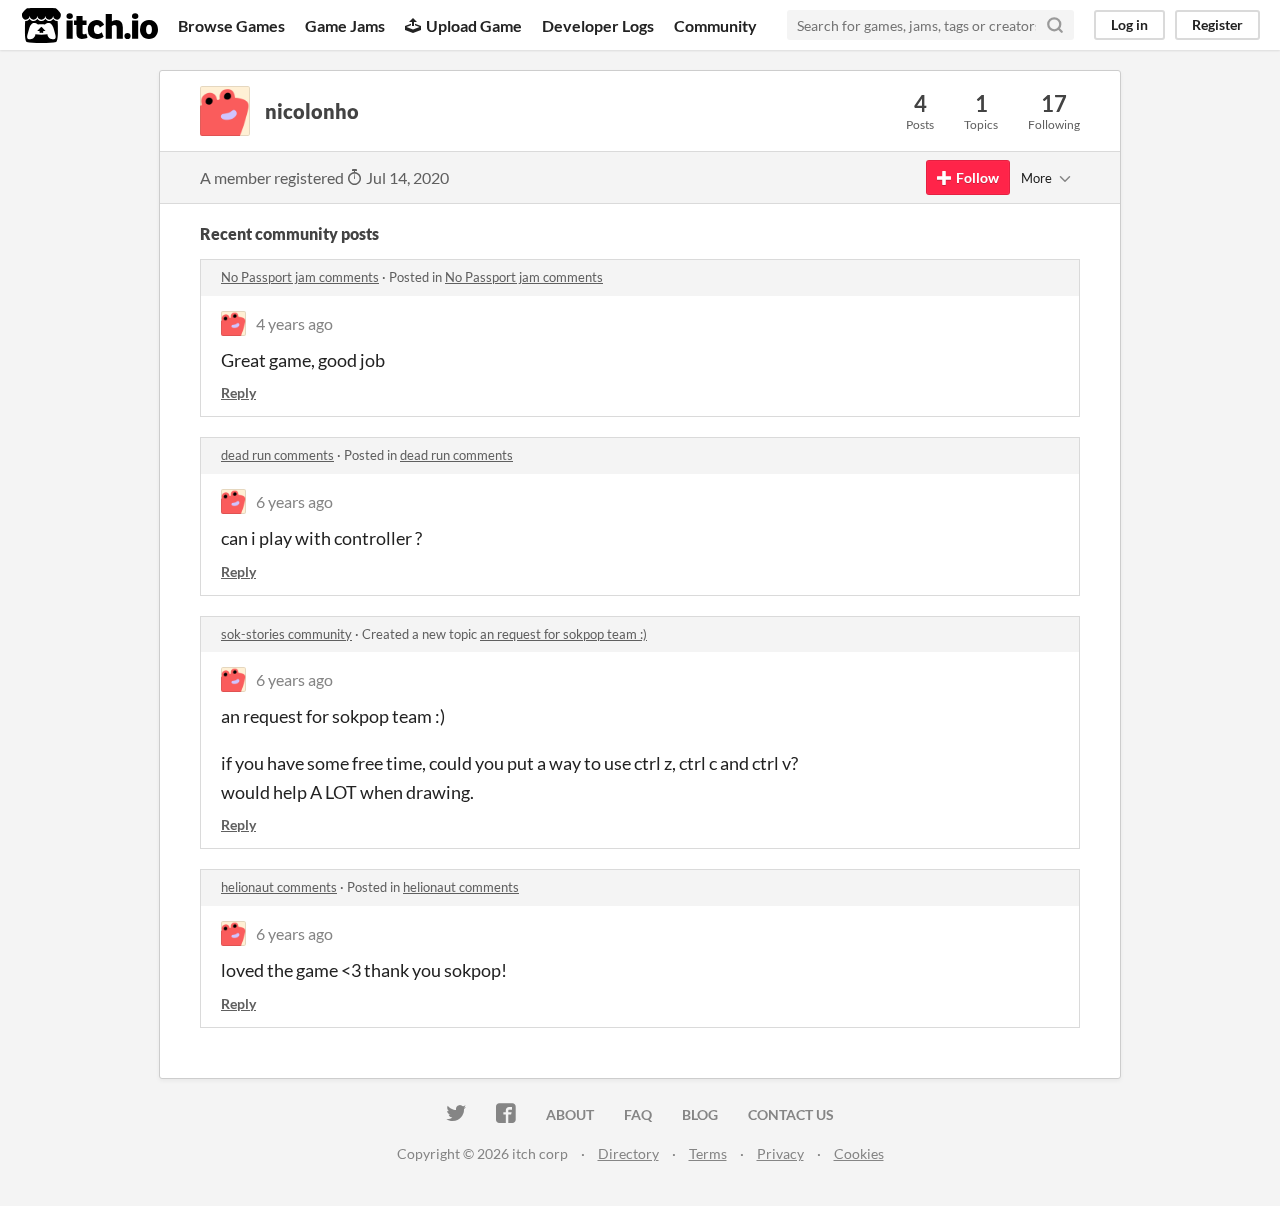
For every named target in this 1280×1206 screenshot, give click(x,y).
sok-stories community (286, 634)
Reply (238, 392)
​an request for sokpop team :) (563, 634)
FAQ (638, 1114)
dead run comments (277, 455)
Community (715, 25)
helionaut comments (279, 887)
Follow (977, 177)
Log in (1129, 24)
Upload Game (474, 25)
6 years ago (294, 501)
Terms (708, 1153)
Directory (628, 1153)
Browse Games (231, 25)
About (570, 1114)
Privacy (780, 1153)
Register (1217, 24)
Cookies (859, 1153)
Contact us (791, 1114)
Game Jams (345, 25)
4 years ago (294, 323)
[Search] (1055, 25)
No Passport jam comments (300, 277)
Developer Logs (598, 25)
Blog (700, 1114)
